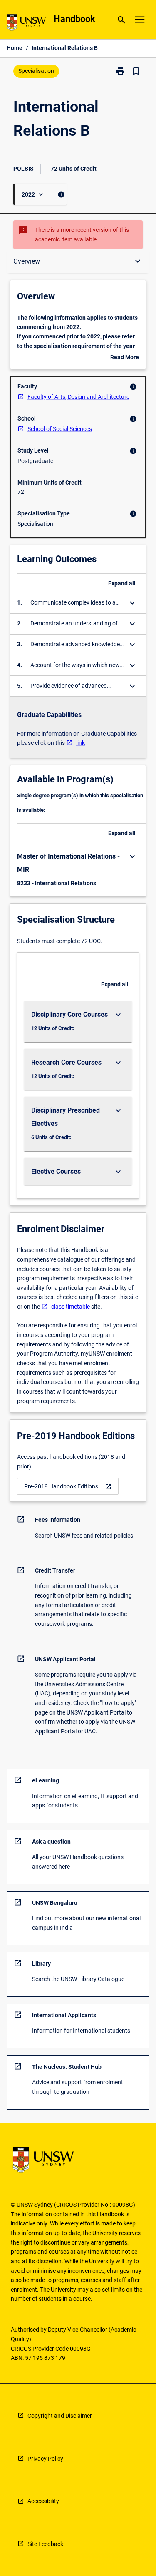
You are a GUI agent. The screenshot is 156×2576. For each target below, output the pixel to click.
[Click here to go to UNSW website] (26, 24)
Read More (125, 358)
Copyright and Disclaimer (60, 2416)
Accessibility (43, 2501)
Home (15, 48)
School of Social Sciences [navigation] (60, 429)
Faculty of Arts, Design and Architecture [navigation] (78, 397)
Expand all (122, 583)
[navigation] (68, 1487)
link (80, 743)
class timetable (71, 1307)
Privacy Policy (45, 2459)
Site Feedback (45, 2544)
